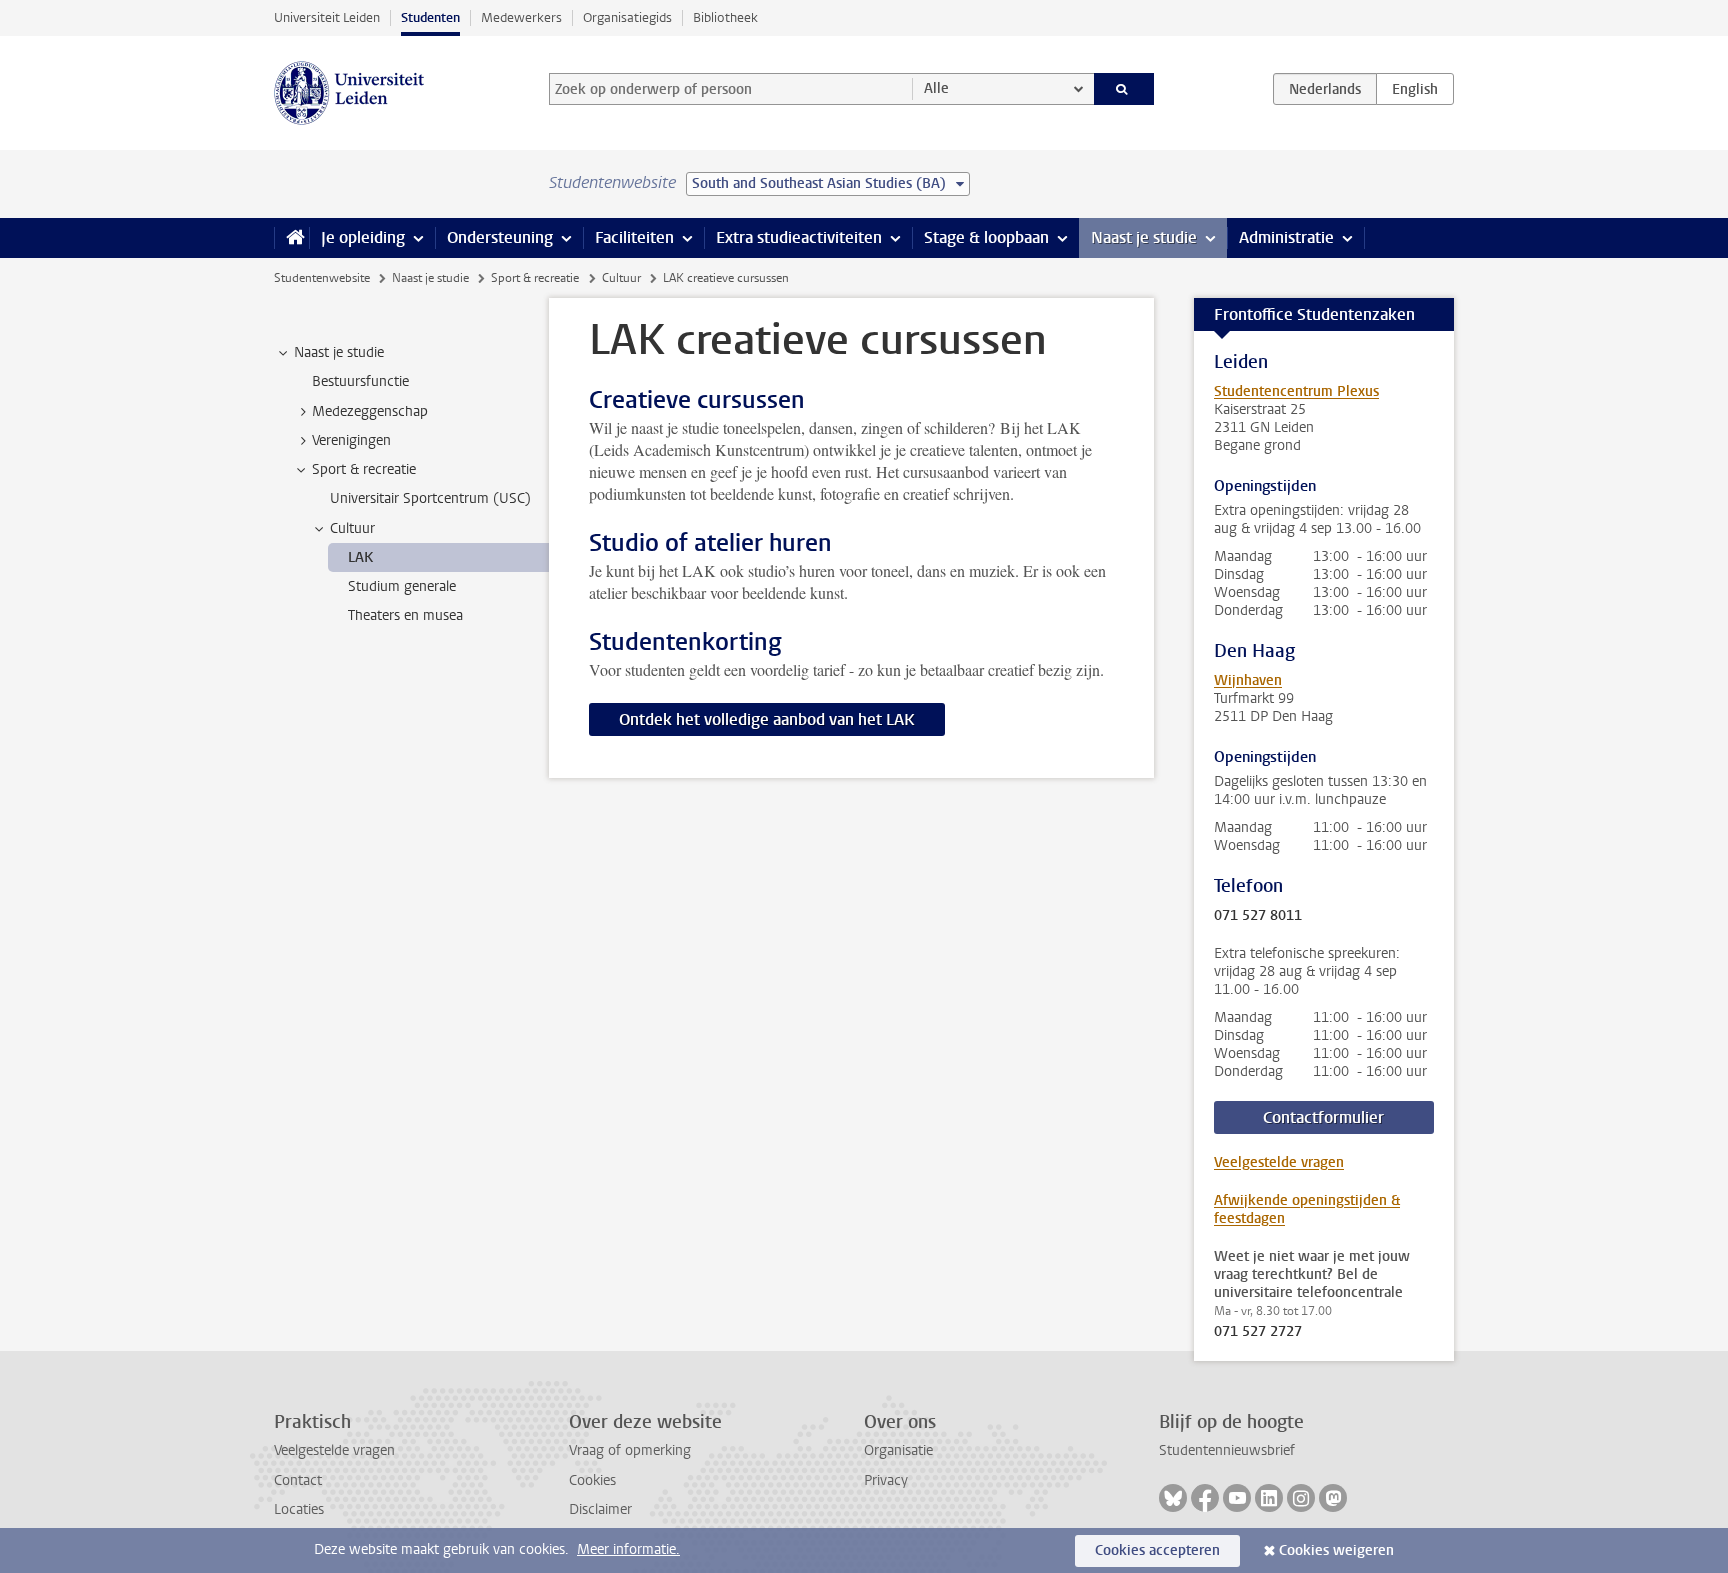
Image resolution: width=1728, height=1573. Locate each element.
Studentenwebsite (322, 278)
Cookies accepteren (1157, 1550)
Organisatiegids (627, 17)
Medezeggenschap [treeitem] (370, 411)
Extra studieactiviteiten (799, 237)
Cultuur (621, 278)
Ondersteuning (500, 237)
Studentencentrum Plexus (1296, 391)
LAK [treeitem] (360, 557)
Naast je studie (1144, 237)
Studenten (430, 17)
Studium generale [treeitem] (402, 586)
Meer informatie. (628, 1549)
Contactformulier (1323, 1117)
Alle (936, 88)
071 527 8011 (1258, 916)
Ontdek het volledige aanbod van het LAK (767, 719)
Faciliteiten (634, 237)
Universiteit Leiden (327, 17)
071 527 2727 (1258, 1332)
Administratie (1286, 237)
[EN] (1415, 89)
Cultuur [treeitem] (352, 528)
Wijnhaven (1248, 680)
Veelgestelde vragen (1279, 1162)
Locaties (299, 1509)
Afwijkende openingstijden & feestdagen (1307, 1209)
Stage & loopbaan (986, 237)
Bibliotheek (725, 17)
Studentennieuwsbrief (1227, 1450)
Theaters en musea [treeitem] (405, 615)
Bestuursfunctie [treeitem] (360, 381)
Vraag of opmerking (630, 1450)
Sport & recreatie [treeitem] (364, 469)
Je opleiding (363, 237)
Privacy (886, 1480)
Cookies (592, 1480)
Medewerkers (521, 17)
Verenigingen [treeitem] (351, 440)
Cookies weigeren (1336, 1550)
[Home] (291, 238)
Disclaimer (600, 1509)
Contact (298, 1480)
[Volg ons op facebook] (1205, 1498)
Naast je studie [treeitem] (339, 352)
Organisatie (898, 1450)
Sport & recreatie (535, 278)
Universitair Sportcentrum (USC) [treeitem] (430, 498)
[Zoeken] (1124, 89)
